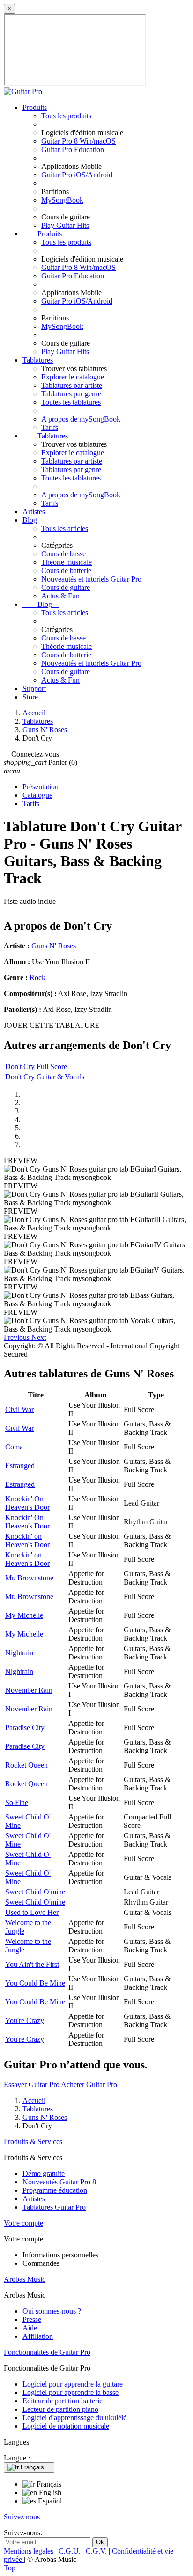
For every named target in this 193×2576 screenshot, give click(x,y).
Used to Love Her (32, 1912)
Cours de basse (63, 554)
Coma (14, 1447)
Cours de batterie (66, 571)
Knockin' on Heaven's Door (27, 1540)
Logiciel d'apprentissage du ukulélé (74, 2418)
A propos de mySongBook (81, 419)
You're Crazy (25, 2020)
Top (10, 2568)
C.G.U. (71, 2551)
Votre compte (23, 2223)
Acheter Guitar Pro (89, 2085)
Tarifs (50, 427)
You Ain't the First (32, 1964)
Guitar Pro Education (73, 149)
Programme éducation (55, 2190)
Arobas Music (25, 2279)
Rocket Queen (26, 1765)
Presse (32, 2319)
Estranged (20, 1466)
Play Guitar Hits (65, 225)
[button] (18, 1337)
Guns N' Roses (54, 946)
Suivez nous (22, 2517)
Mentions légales (30, 2551)
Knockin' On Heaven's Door (27, 1503)
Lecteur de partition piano (60, 2409)
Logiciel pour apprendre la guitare (73, 2384)
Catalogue (37, 795)
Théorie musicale (67, 562)
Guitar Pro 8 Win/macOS (78, 141)
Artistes (34, 512)
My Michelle (24, 1615)
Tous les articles (65, 528)
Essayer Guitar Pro (32, 2085)
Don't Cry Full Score (36, 1066)
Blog (30, 520)
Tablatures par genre (71, 394)
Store (30, 697)
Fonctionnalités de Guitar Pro (47, 2352)
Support (34, 688)
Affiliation (38, 2336)
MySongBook (62, 200)
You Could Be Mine (35, 1983)
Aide (30, 2328)
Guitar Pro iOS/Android (77, 175)
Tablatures (38, 360)
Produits (35, 107)
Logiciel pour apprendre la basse (71, 2392)
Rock (37, 978)
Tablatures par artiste (72, 385)
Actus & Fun (60, 596)
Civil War (19, 1409)
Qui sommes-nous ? (52, 2311)
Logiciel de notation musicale (66, 2426)
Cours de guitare (66, 587)
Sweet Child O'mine (35, 1892)
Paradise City (25, 1728)
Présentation (41, 787)
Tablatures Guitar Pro (54, 2207)
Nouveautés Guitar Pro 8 (59, 2182)
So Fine (17, 1802)
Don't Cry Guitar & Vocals (45, 1077)
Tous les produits (66, 116)
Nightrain (19, 1653)
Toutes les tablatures (71, 402)
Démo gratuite (44, 2173)
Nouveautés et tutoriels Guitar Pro (91, 579)
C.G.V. (97, 2551)
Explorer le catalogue (73, 377)
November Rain (29, 1690)
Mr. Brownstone (29, 1578)
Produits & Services (33, 2142)
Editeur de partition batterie (63, 2401)
